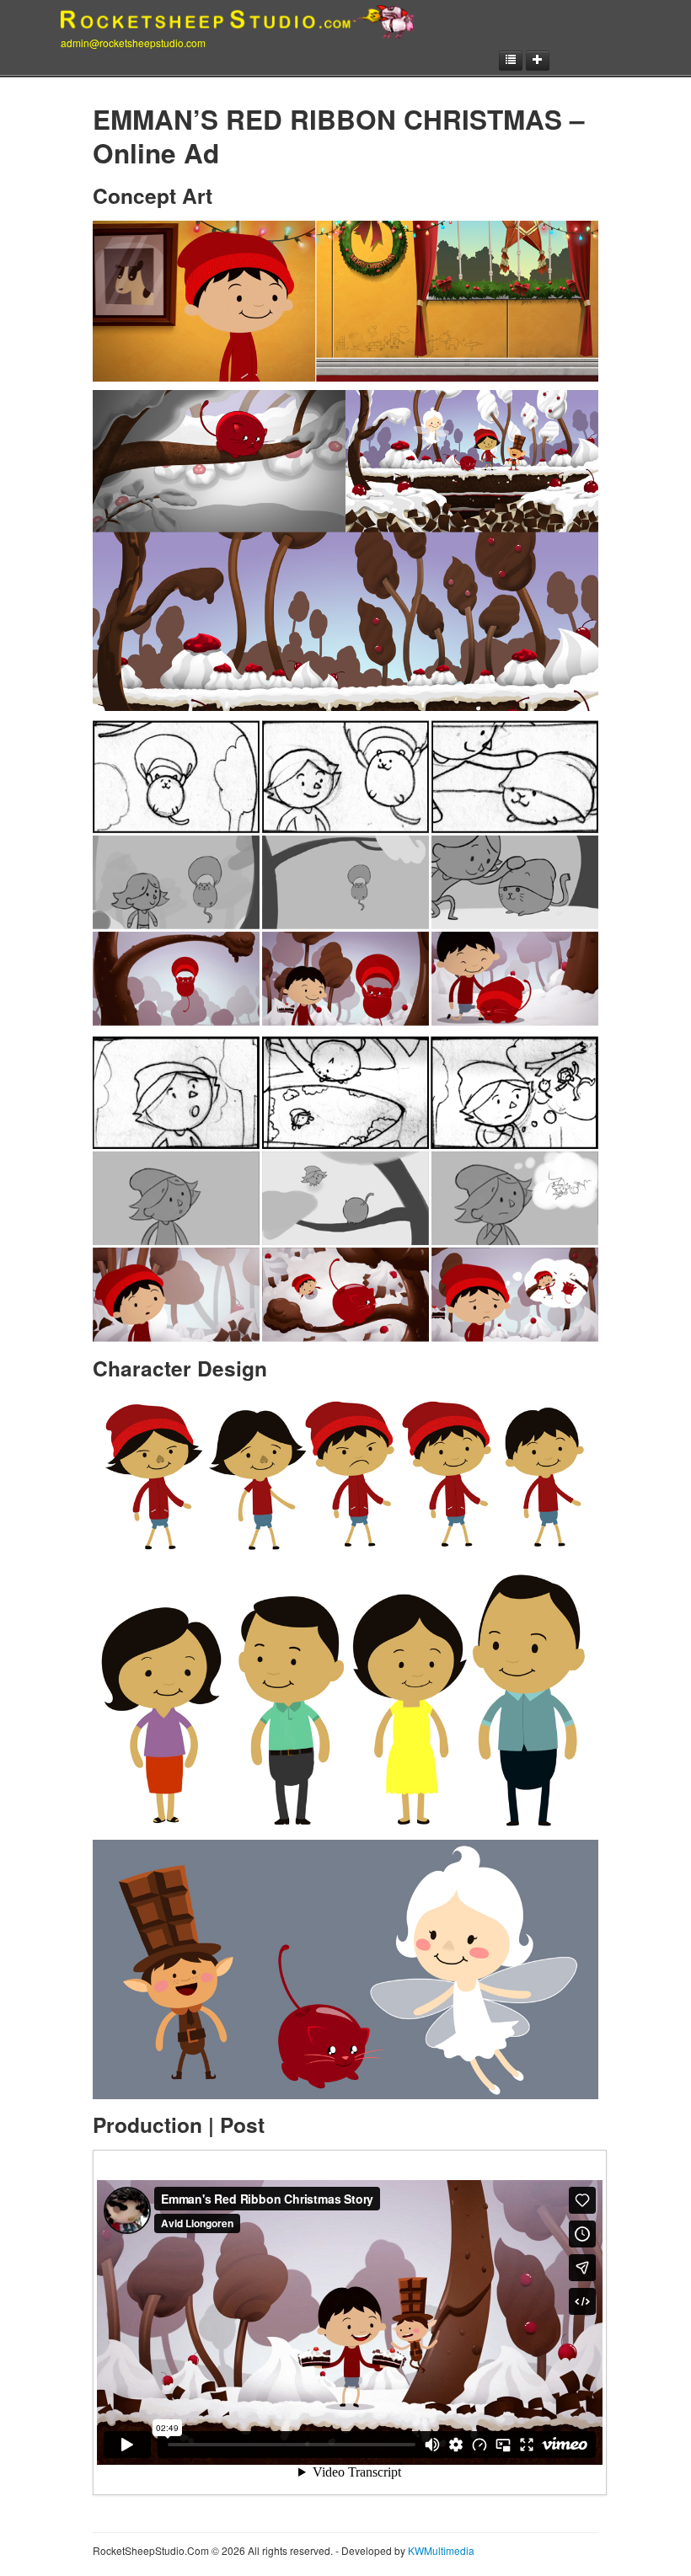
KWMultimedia (441, 2550)
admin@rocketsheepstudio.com (133, 43)
